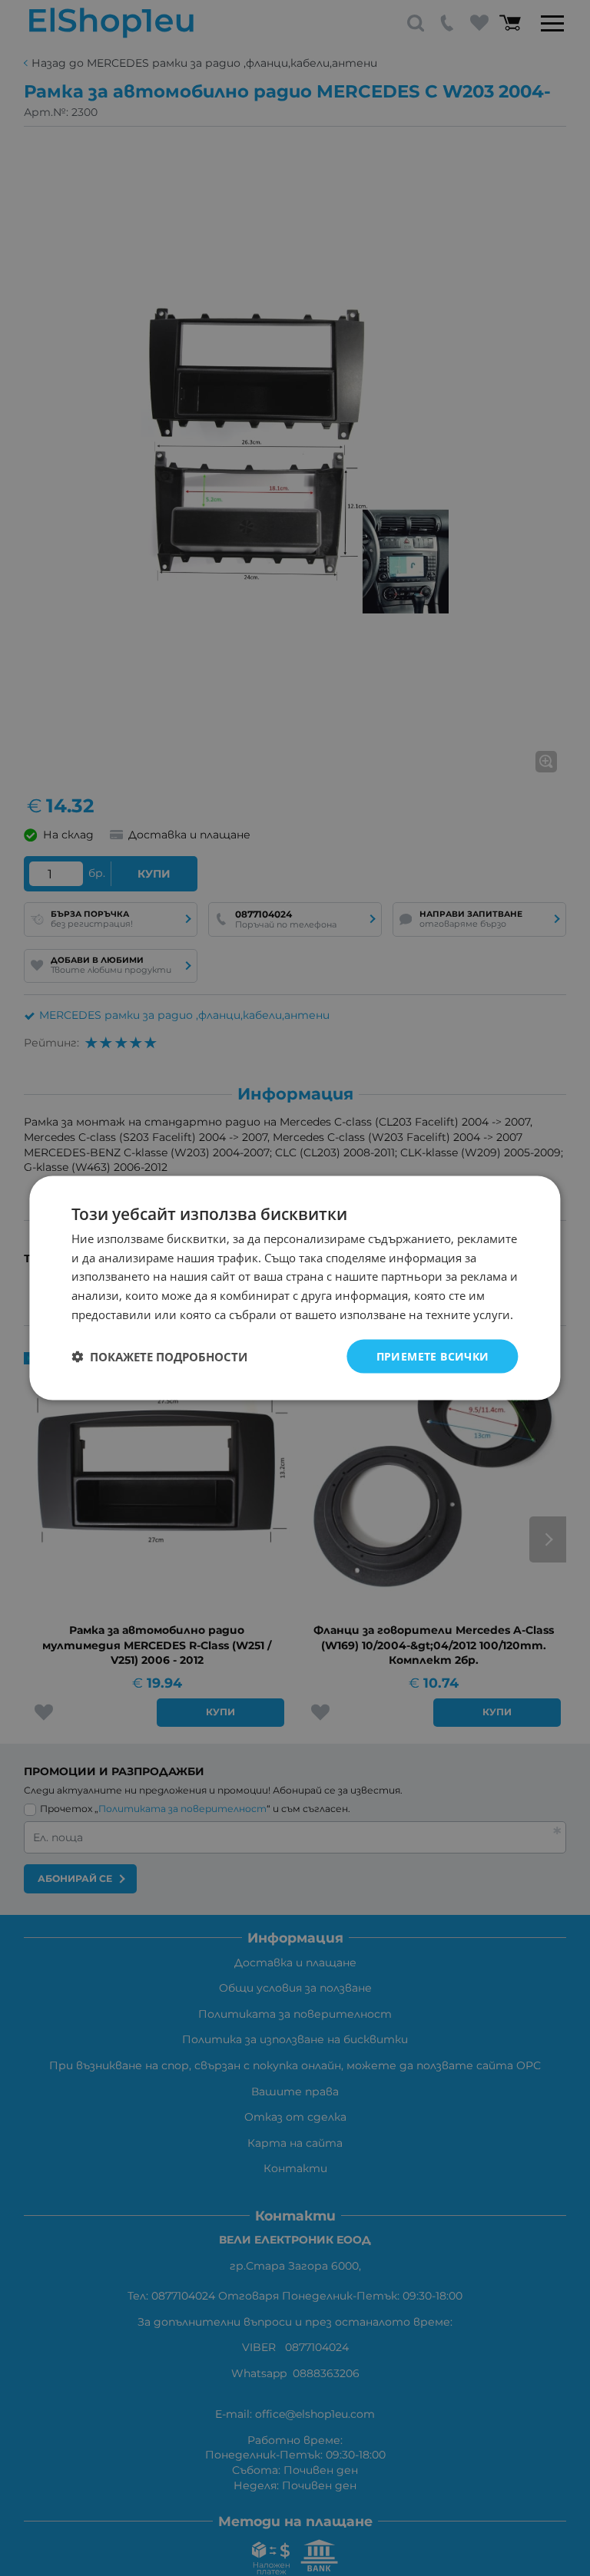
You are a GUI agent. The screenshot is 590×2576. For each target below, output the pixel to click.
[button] (159, 1357)
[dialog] (295, 1288)
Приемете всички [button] (433, 1356)
